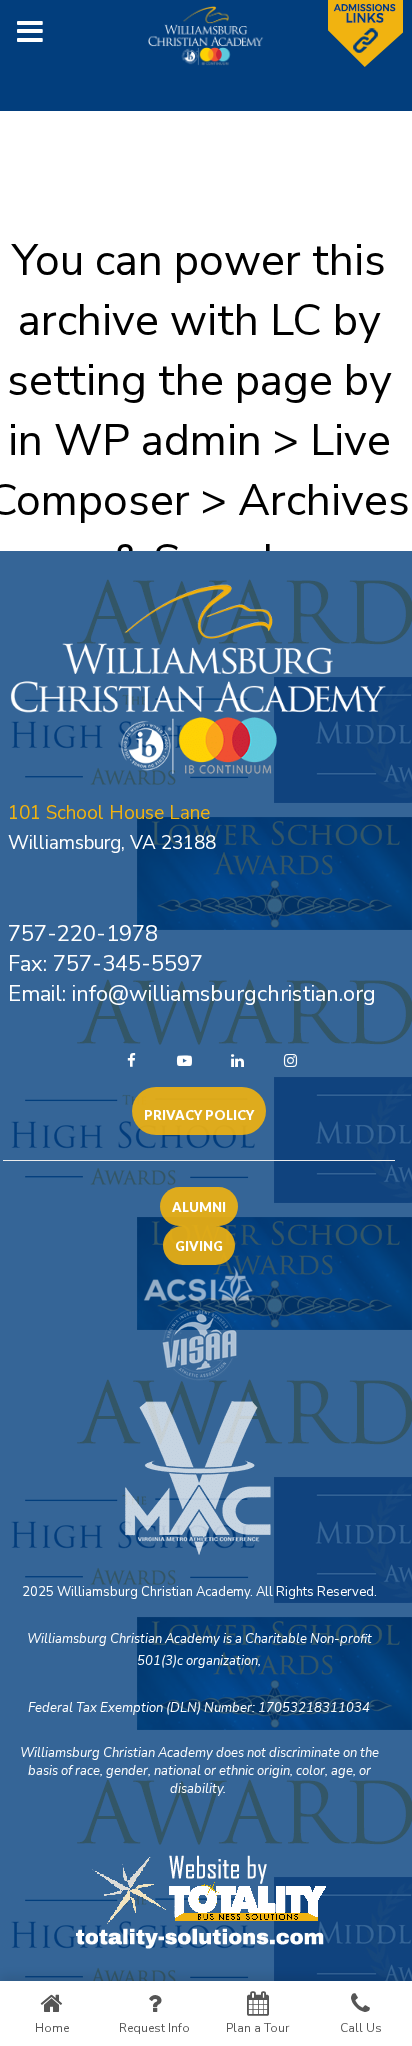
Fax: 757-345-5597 (105, 964)
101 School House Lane (109, 813)
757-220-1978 (83, 934)
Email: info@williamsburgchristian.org (192, 994)
